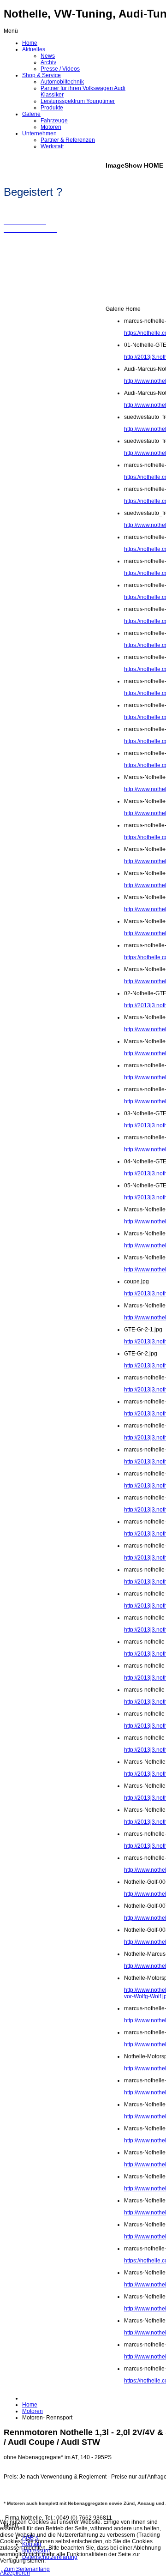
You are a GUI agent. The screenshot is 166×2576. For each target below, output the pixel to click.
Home (30, 2405)
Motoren (33, 2411)
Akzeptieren (15, 2573)
